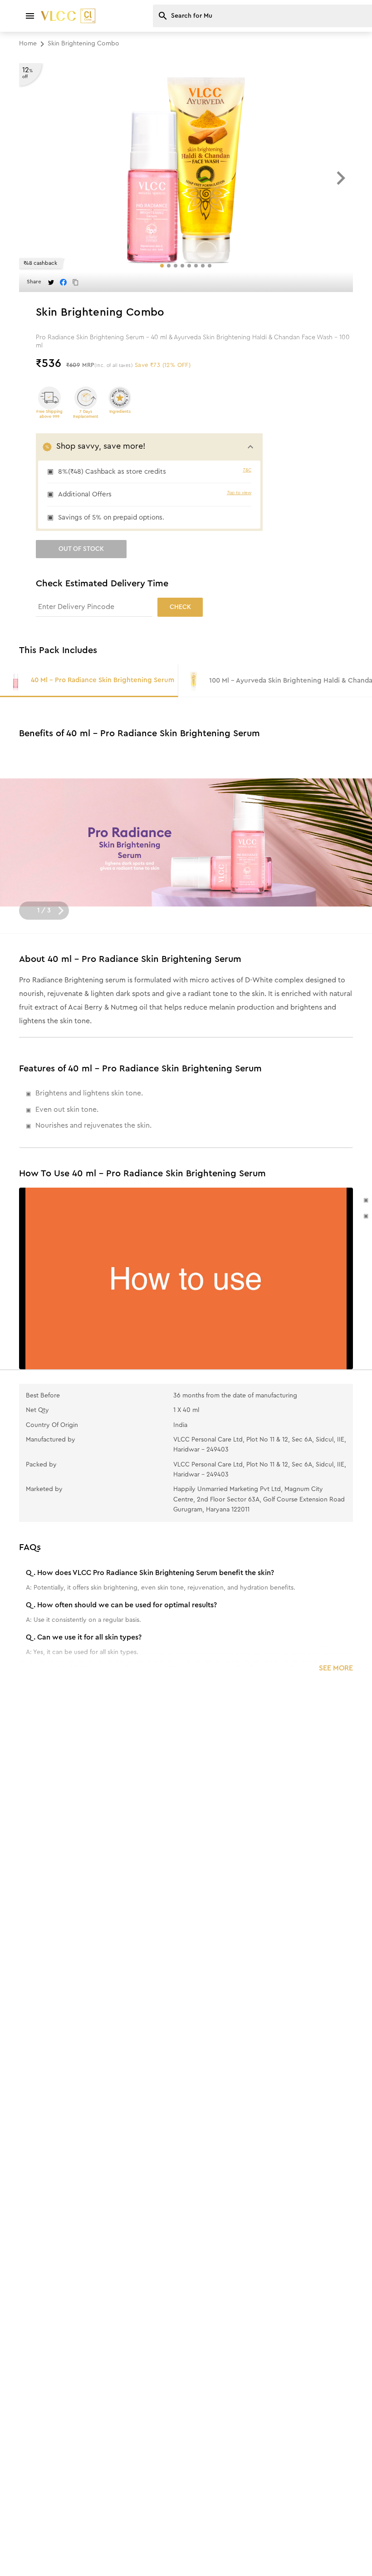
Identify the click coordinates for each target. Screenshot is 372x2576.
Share (34, 282)
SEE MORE (336, 1668)
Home (28, 44)
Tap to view (239, 493)
